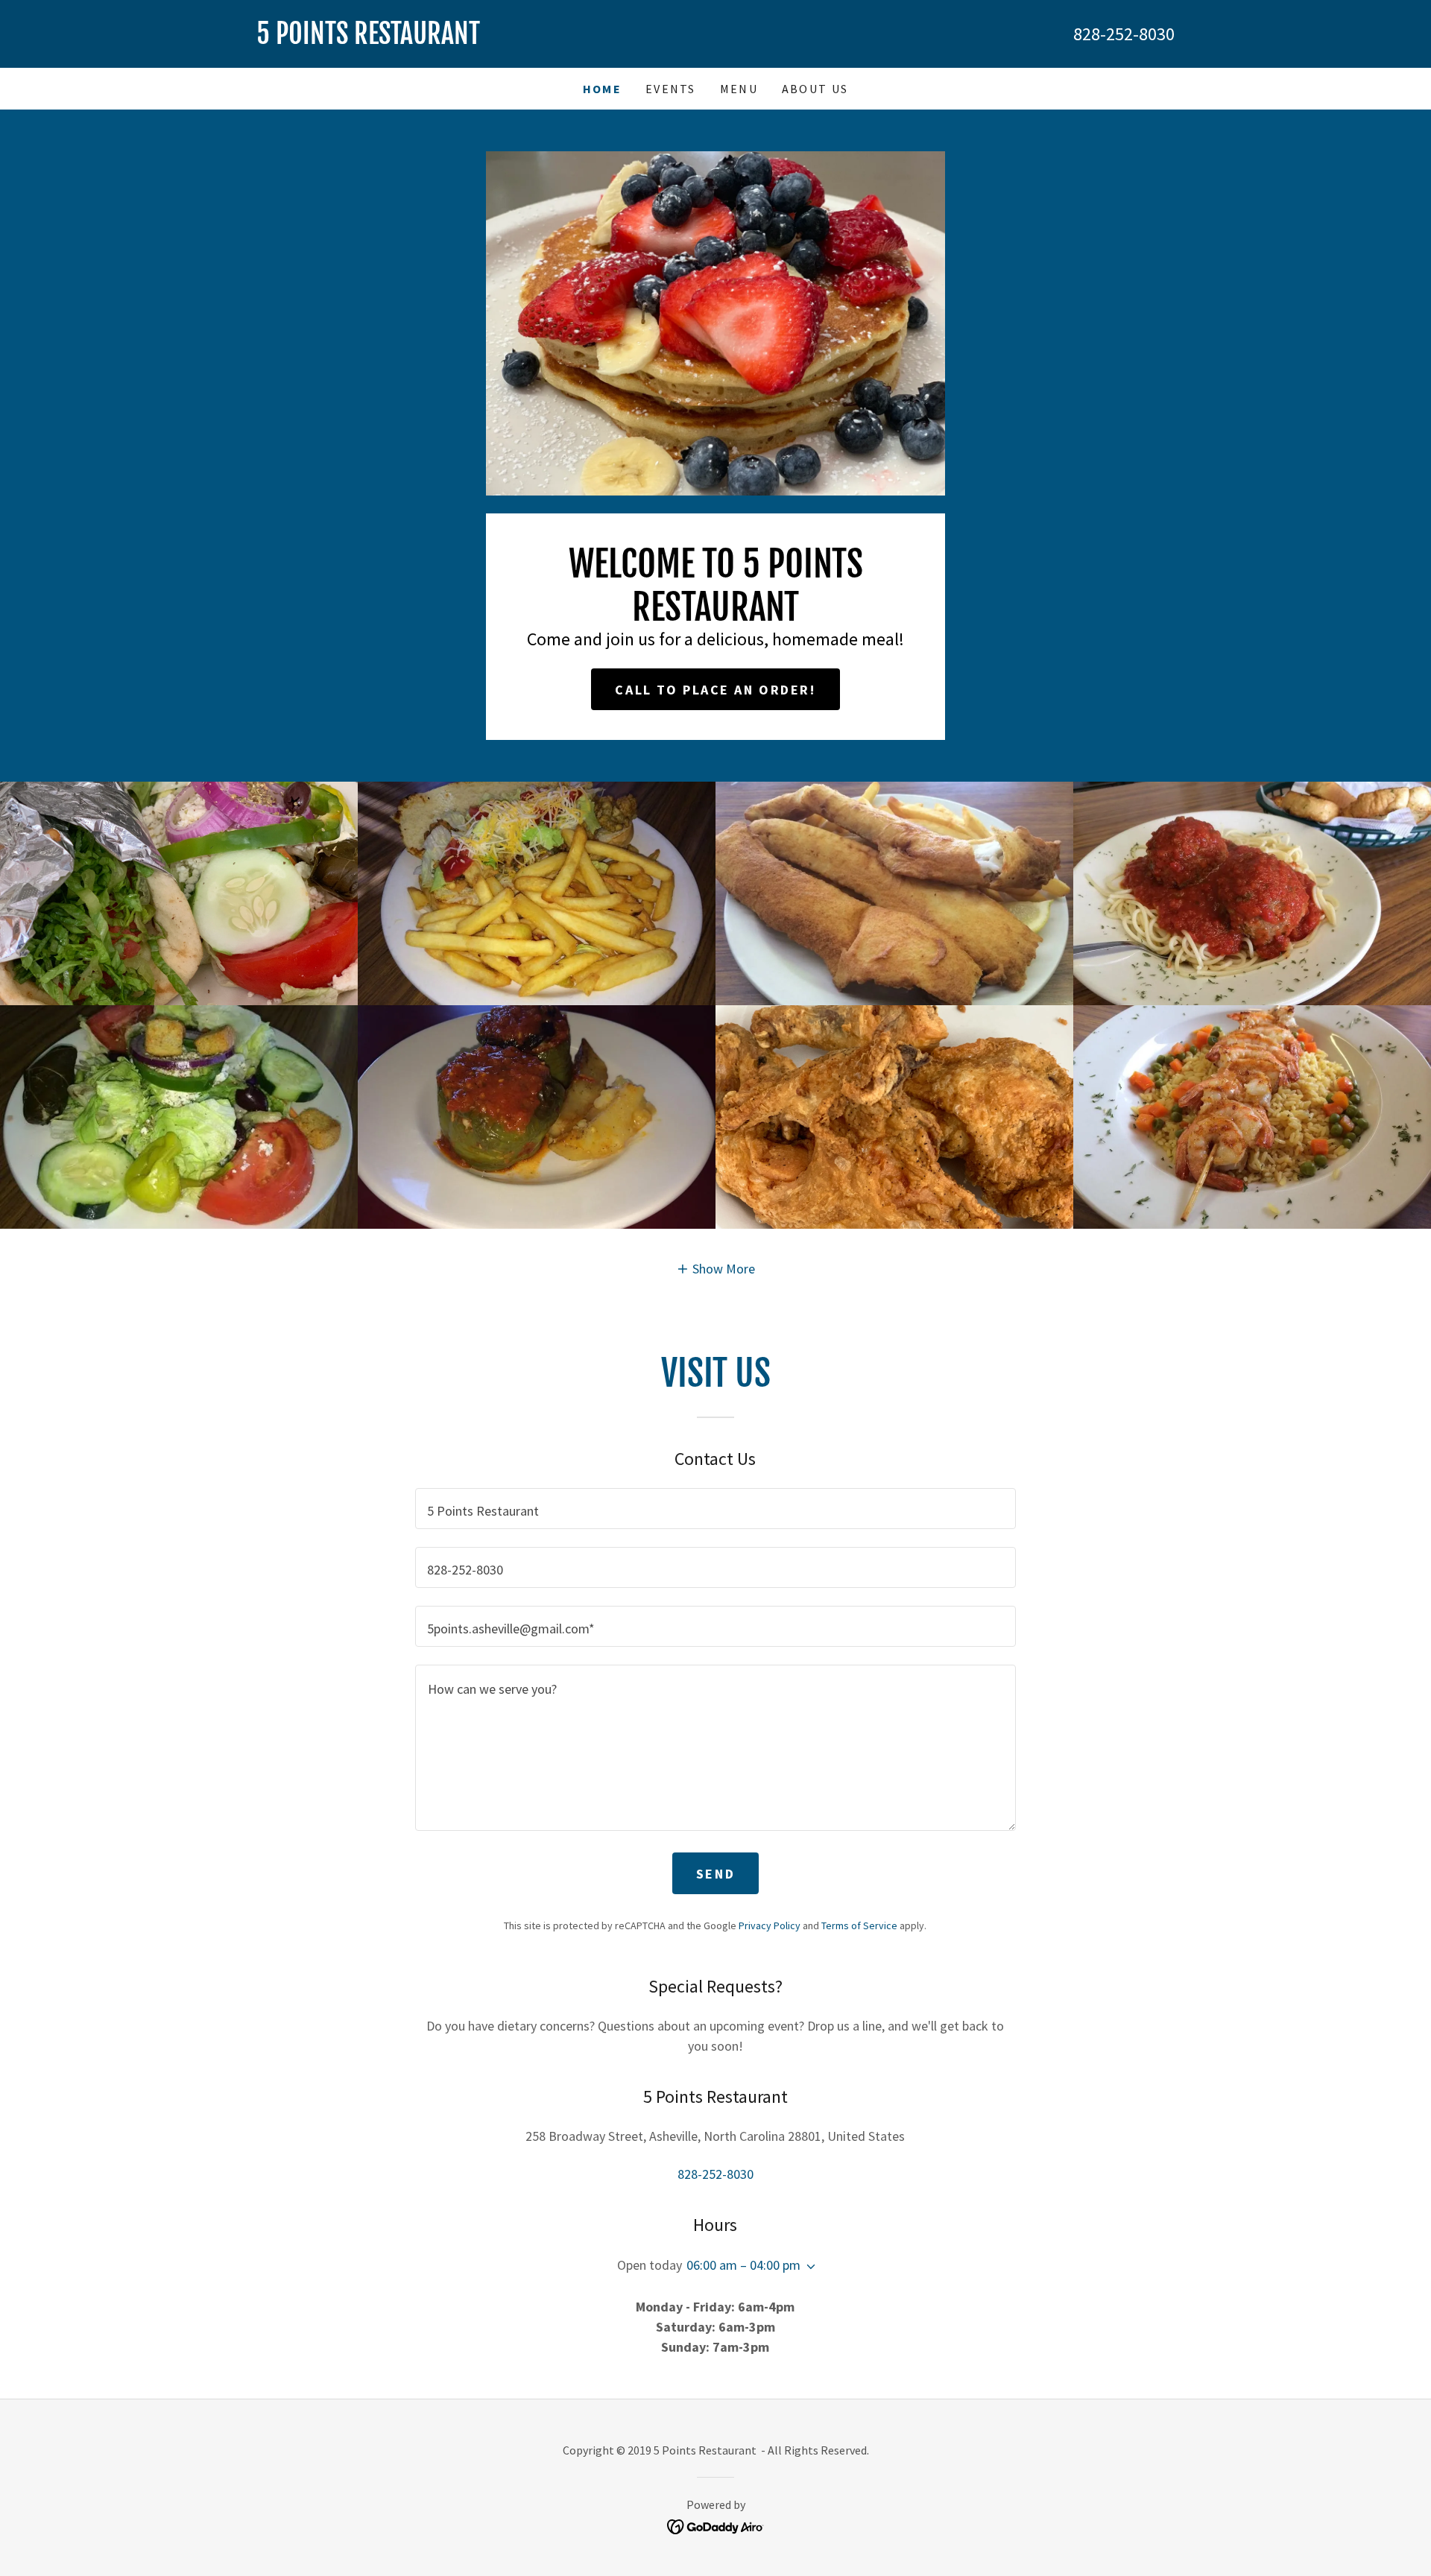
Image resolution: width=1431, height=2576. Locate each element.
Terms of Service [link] (859, 1925)
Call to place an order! (715, 690)
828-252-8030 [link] (1124, 34)
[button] (716, 1268)
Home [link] (602, 89)
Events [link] (671, 89)
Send (715, 1874)
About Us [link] (815, 89)
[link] (486, 39)
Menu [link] (739, 89)
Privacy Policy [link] (770, 1925)
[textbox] (715, 1509)
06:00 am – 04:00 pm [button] (743, 2265)
